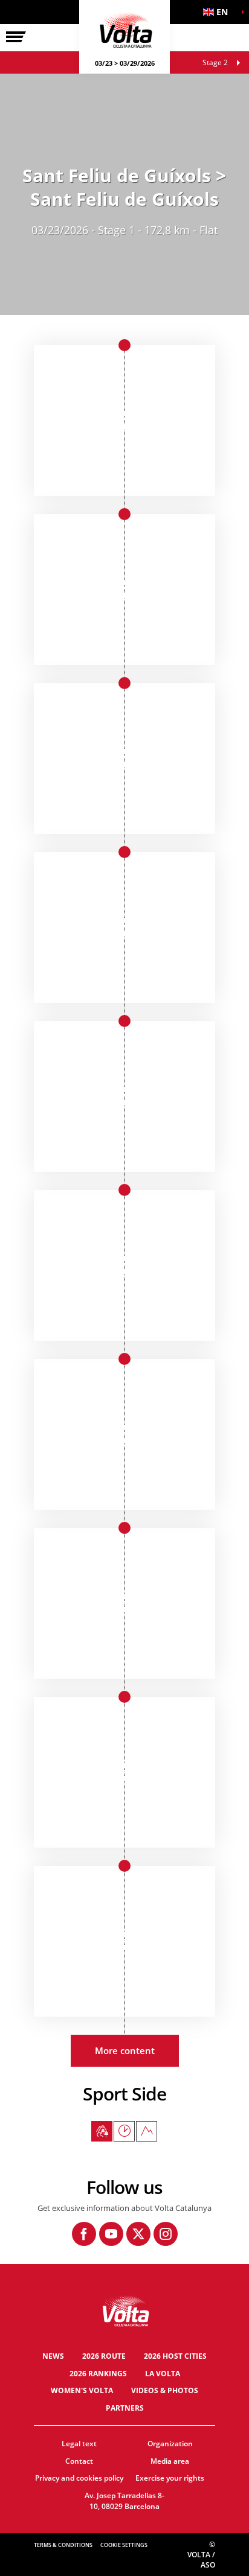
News (53, 2356)
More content (125, 2050)
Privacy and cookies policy (79, 2478)
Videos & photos (165, 2390)
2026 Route (104, 2356)
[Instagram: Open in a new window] (166, 2234)
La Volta (163, 2374)
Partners (125, 2408)
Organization (170, 2444)
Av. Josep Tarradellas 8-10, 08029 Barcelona (124, 2501)
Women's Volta (82, 2390)
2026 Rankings (98, 2374)
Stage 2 (215, 62)
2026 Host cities (175, 2356)
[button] (219, 12)
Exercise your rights (170, 2478)
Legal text (79, 2444)
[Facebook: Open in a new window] (84, 2234)
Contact (79, 2461)
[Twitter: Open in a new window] (138, 2234)
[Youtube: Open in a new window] (111, 2234)
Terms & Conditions (63, 2545)
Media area (170, 2461)
